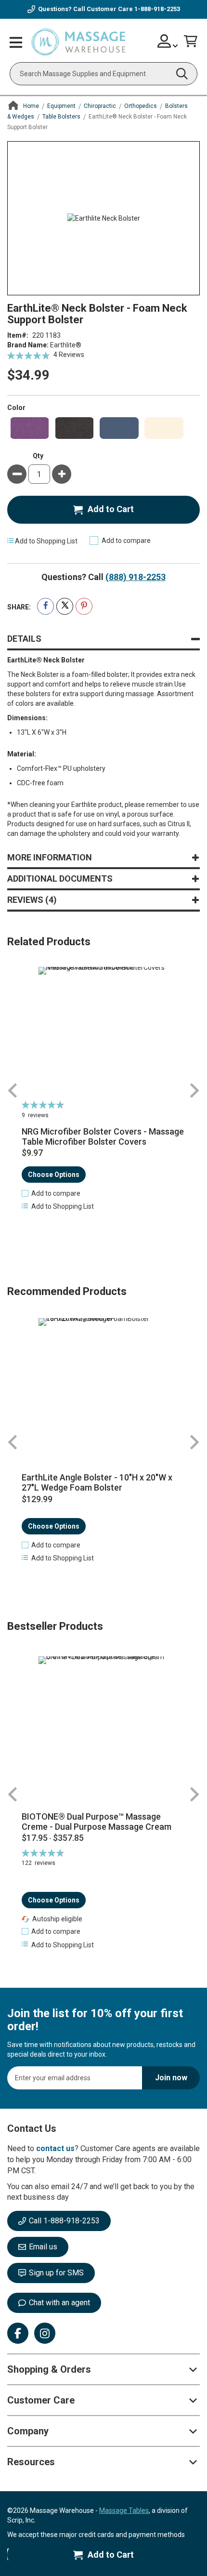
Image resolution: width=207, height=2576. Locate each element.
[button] (51, 1193)
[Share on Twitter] (65, 606)
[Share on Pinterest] (84, 606)
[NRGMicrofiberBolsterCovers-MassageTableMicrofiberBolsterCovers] (103, 1032)
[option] (30, 428)
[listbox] (103, 428)
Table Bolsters (61, 117)
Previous (13, 1090)
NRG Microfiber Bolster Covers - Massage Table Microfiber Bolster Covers (103, 1137)
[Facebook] (18, 2333)
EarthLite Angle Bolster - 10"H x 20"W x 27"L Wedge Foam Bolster (97, 1483)
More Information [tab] (50, 857)
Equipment (61, 106)
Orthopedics (141, 106)
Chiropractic (100, 106)
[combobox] (103, 74)
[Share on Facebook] (45, 606)
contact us (55, 2148)
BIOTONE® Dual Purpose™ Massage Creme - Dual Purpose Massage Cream (97, 1822)
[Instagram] (45, 2333)
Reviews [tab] (30, 900)
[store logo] (78, 42)
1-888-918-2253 (157, 9)
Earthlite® (66, 345)
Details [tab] (24, 639)
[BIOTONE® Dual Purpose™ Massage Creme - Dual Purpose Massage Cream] (103, 1730)
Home (31, 106)
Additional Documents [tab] (60, 878)
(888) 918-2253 (136, 577)
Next (194, 1090)
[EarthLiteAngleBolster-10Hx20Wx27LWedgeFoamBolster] (103, 1383)
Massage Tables (124, 2510)
